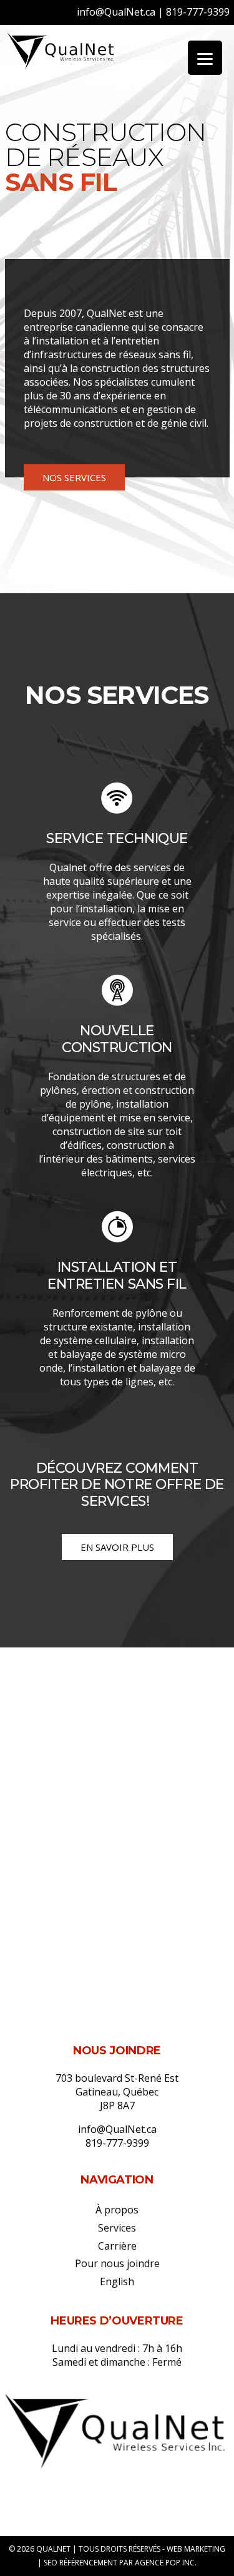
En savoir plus (117, 1547)
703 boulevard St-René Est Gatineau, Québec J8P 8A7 (117, 2092)
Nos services (74, 477)
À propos (117, 2210)
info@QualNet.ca (116, 12)
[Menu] (205, 58)
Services (117, 2228)
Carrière (117, 2246)
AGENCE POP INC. (166, 2563)
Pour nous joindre (117, 2263)
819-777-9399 (198, 12)
